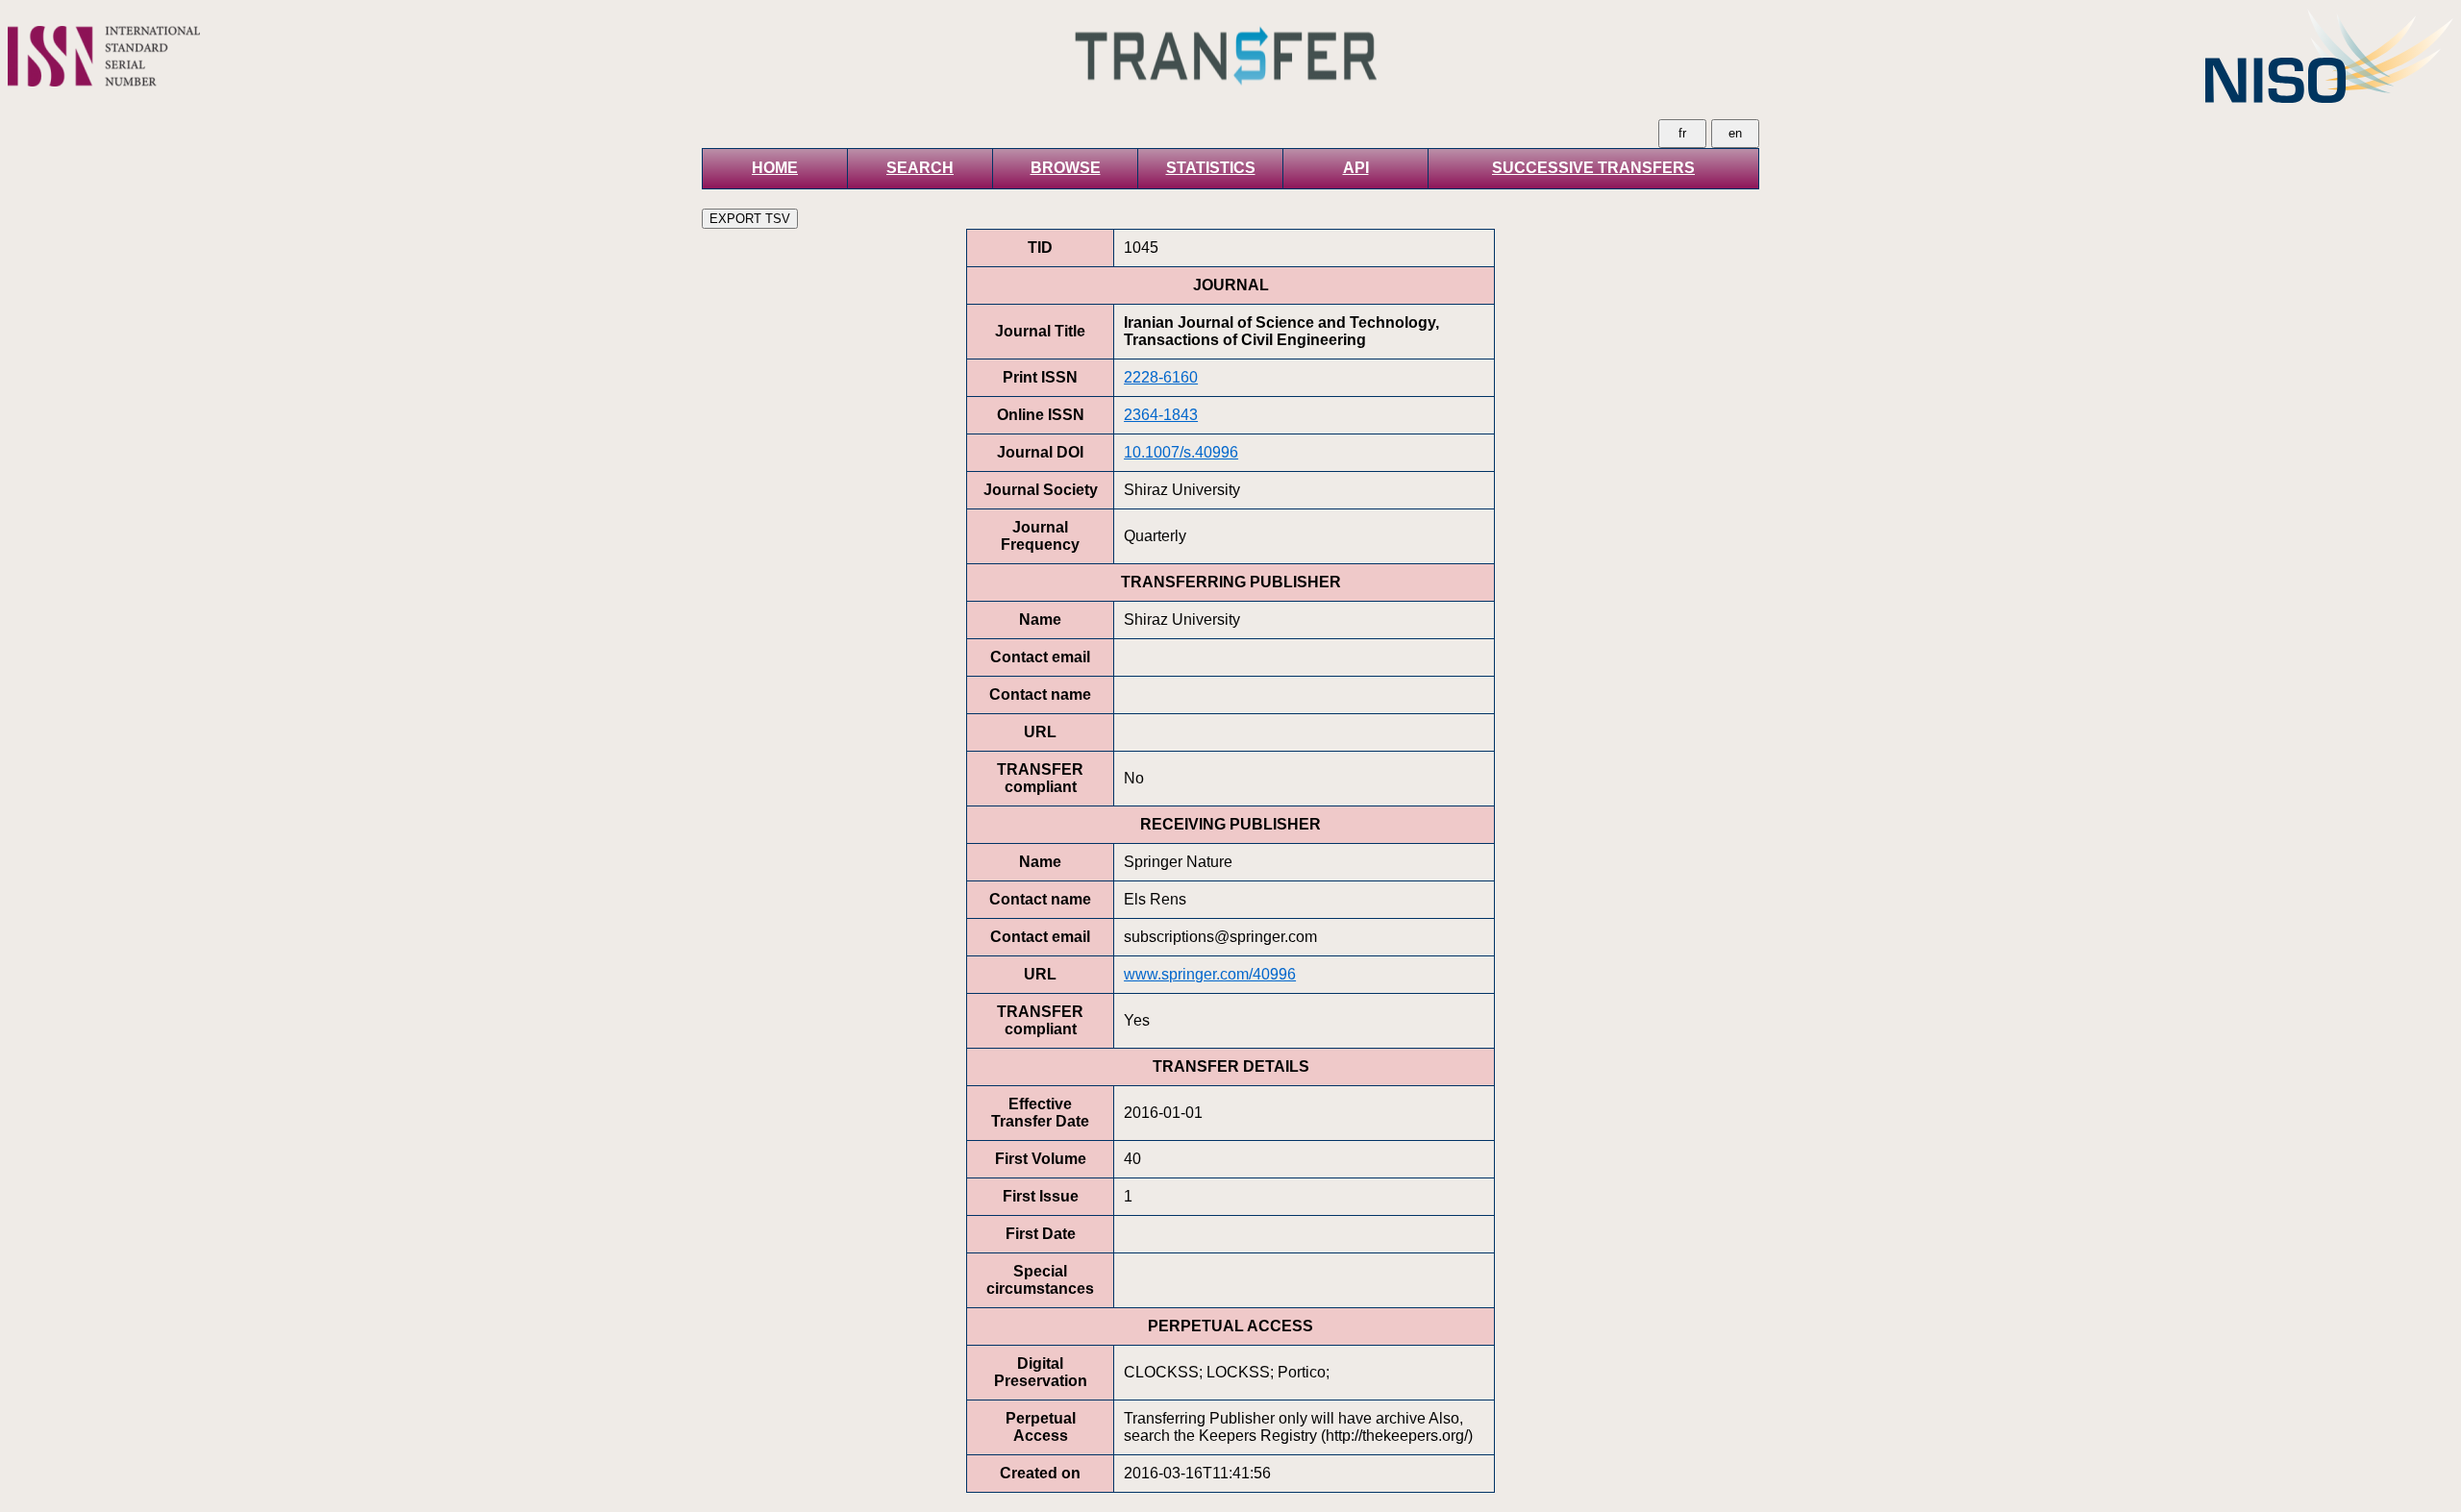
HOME (775, 168)
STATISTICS (1211, 168)
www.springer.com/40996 (1210, 974)
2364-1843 (1161, 415)
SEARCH (920, 168)
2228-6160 (1161, 377)
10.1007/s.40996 (1181, 452)
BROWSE (1066, 168)
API (1356, 168)
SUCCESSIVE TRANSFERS (1593, 168)
